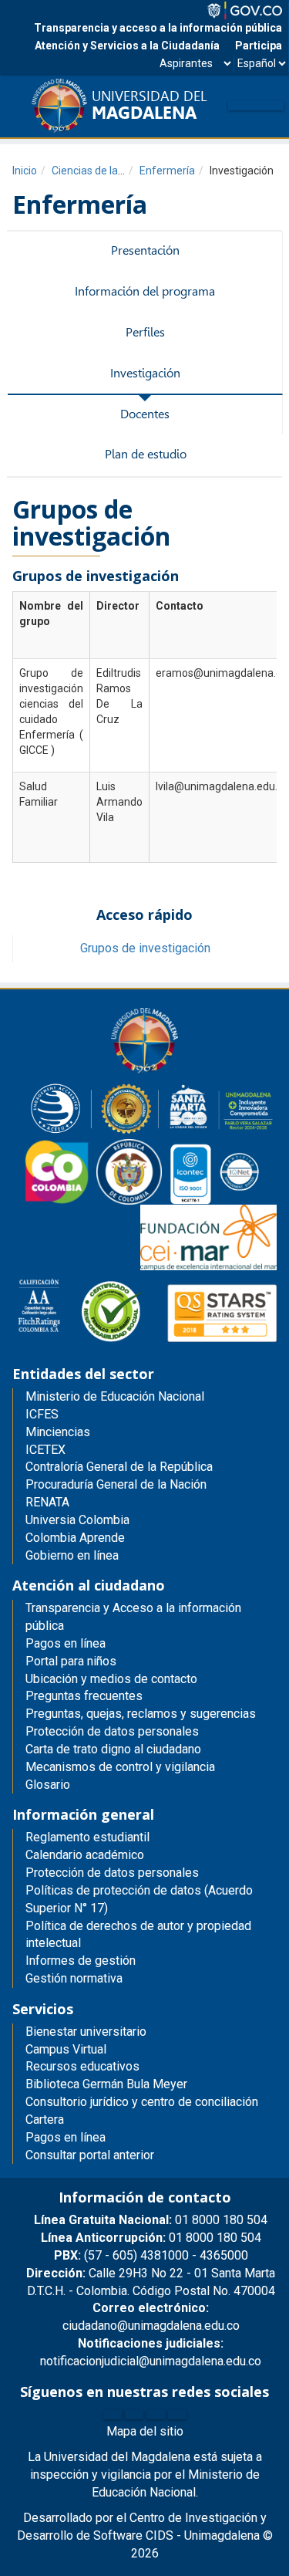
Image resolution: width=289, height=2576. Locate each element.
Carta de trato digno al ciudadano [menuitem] (113, 1749)
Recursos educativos (82, 2066)
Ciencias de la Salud (100, 171)
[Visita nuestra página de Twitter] (134, 2415)
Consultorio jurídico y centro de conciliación (142, 2102)
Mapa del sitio (145, 2431)
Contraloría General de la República (119, 1467)
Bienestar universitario (86, 2032)
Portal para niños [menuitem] (71, 1661)
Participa (259, 46)
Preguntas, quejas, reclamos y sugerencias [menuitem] (141, 1714)
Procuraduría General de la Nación (116, 1484)
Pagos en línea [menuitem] (66, 1643)
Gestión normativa (74, 1978)
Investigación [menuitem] (145, 373)
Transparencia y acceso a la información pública (158, 28)
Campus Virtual (66, 2049)
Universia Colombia (77, 1520)
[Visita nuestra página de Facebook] (113, 2415)
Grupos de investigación (145, 948)
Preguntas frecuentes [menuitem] (84, 1696)
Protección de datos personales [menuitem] (112, 1731)
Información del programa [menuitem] (145, 291)
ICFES (42, 1414)
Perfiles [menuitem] (145, 332)
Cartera (45, 2120)
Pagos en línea (66, 2137)
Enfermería (167, 171)
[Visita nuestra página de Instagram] (156, 2415)
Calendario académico (85, 1855)
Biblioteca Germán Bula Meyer (106, 2084)
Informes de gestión (81, 1961)
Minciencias (58, 1432)
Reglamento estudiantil (87, 1837)
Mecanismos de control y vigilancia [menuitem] (120, 1767)
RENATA (47, 1502)
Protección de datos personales (112, 1873)
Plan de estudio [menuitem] (146, 454)
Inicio (25, 171)
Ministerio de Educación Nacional (115, 1396)
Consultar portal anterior (90, 2155)
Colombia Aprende (75, 1538)
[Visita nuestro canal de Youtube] (177, 2415)
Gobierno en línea (72, 1555)
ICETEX (45, 1450)
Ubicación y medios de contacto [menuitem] (111, 1679)
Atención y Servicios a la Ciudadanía (127, 46)
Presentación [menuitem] (145, 250)
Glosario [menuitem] (48, 1785)
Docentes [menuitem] (145, 414)
